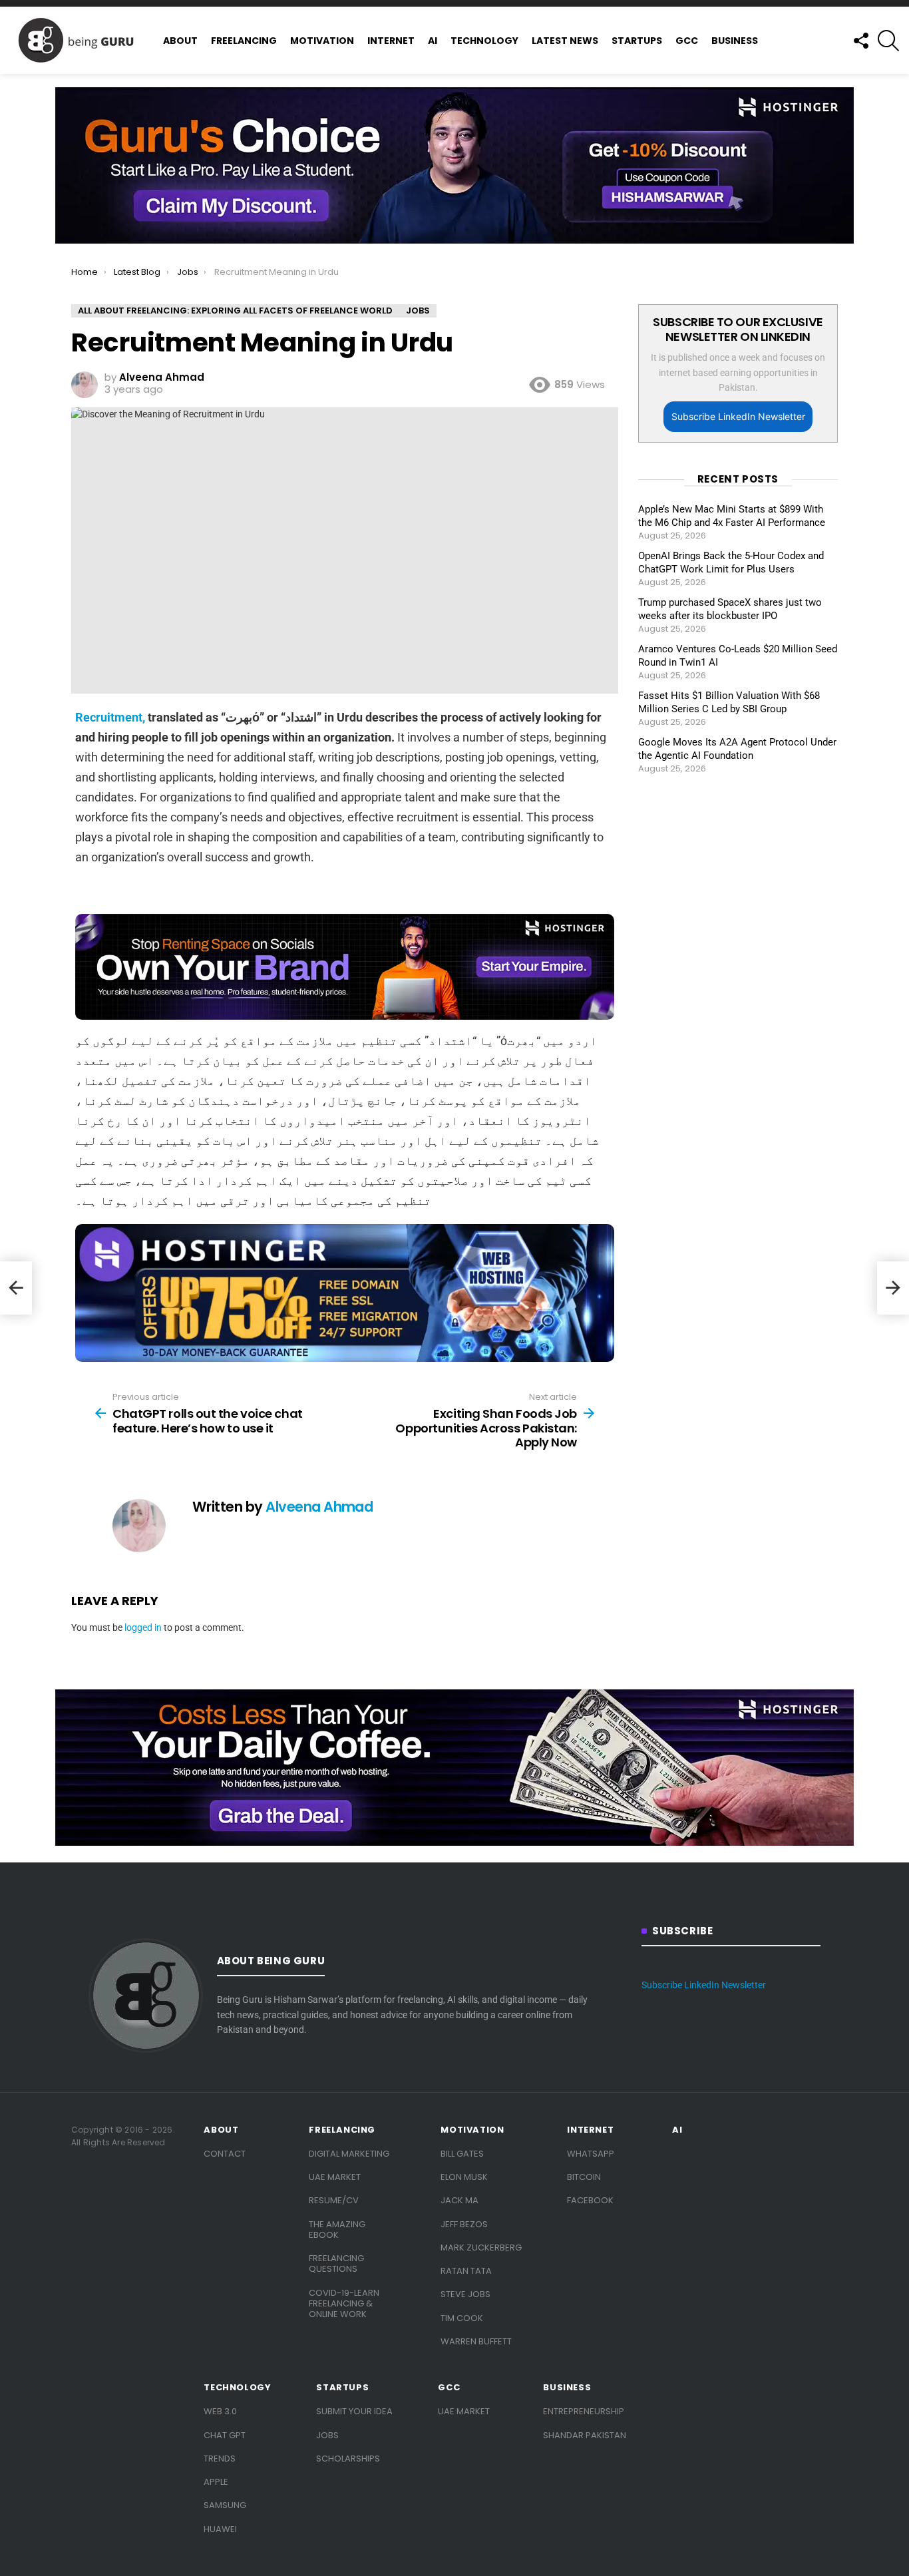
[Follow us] (860, 41)
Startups (637, 41)
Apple (216, 2482)
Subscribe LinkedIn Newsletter (738, 416)
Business (735, 41)
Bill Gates (462, 2154)
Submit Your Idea (354, 2411)
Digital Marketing (349, 2154)
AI (433, 41)
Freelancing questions (336, 2263)
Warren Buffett (476, 2341)
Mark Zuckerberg (481, 2248)
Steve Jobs (465, 2294)
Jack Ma (459, 2200)
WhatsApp (591, 2154)
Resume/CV (334, 2200)
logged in (143, 1627)
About (180, 41)
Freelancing (244, 41)
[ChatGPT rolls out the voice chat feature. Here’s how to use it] (16, 1288)
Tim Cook (462, 2318)
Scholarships (348, 2459)
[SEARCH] (888, 41)
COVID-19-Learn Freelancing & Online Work (344, 2304)
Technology (484, 41)
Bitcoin (584, 2177)
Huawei (220, 2529)
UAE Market (335, 2177)
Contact (225, 2154)
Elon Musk (464, 2177)
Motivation (322, 41)
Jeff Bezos (464, 2224)
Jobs (327, 2435)
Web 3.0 (220, 2411)
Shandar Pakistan (585, 2435)
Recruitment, (110, 717)
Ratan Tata (466, 2271)
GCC (687, 41)
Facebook (590, 2200)
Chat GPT (225, 2435)
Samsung (225, 2505)
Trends (220, 2459)
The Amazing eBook (337, 2230)
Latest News (565, 41)
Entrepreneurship (584, 2411)
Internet (391, 41)
